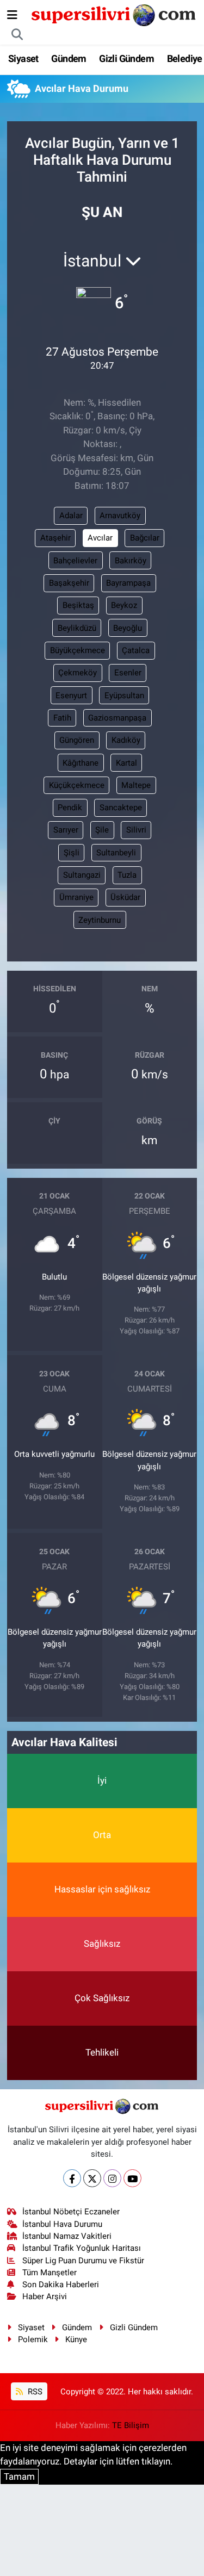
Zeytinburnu (100, 920)
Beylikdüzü (77, 628)
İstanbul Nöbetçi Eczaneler (71, 2212)
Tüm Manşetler (50, 2273)
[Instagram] (112, 2178)
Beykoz (124, 605)
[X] (92, 2178)
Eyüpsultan (124, 696)
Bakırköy (131, 561)
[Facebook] (72, 2178)
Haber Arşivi (45, 2296)
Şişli (72, 853)
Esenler (128, 673)
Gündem (69, 58)
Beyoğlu (128, 628)
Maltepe (136, 785)
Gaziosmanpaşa (117, 718)
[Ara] (17, 35)
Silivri (136, 830)
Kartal (126, 763)
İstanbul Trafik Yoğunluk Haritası (82, 2248)
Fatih (62, 718)
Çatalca (136, 650)
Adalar (71, 516)
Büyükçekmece (78, 650)
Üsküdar (125, 897)
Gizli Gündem (126, 58)
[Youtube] (132, 2178)
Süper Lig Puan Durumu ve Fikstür (83, 2261)
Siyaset (23, 58)
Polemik (33, 2339)
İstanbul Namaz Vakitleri (67, 2236)
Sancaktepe (121, 808)
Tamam (19, 2476)
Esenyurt (71, 696)
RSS (34, 2392)
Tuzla (127, 875)
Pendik (70, 808)
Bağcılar (145, 538)
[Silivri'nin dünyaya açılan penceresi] (114, 14)
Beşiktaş (78, 605)
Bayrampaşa (128, 583)
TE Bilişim (131, 2425)
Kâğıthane (81, 763)
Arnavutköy (120, 516)
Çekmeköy (78, 673)
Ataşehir (55, 538)
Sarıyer (66, 830)
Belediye (185, 58)
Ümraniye (76, 897)
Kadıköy (126, 740)
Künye (76, 2339)
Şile (102, 830)
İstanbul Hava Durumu (62, 2224)
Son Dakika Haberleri (61, 2285)
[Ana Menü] (12, 15)
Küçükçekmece (77, 785)
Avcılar (100, 538)
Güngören (77, 740)
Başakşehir (69, 583)
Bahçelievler (75, 561)
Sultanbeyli (116, 853)
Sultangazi (82, 875)
